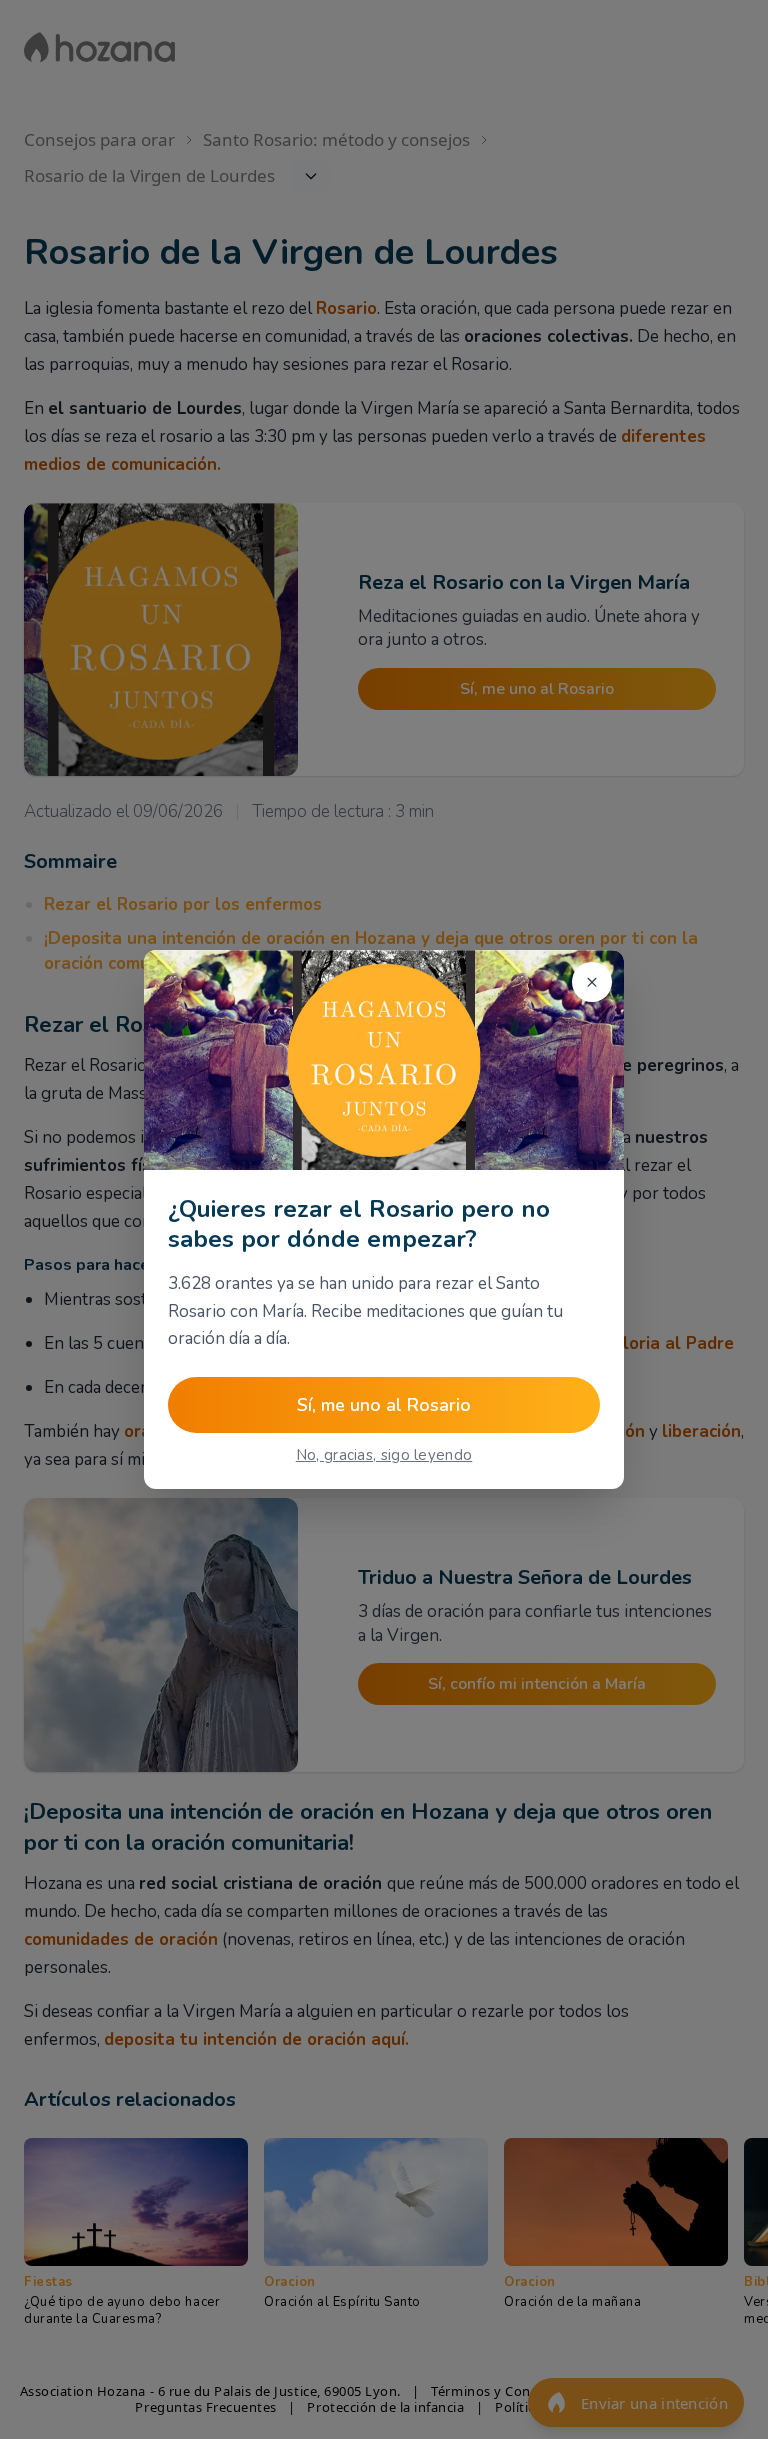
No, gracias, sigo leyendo (384, 1455)
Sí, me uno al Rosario (384, 1405)
